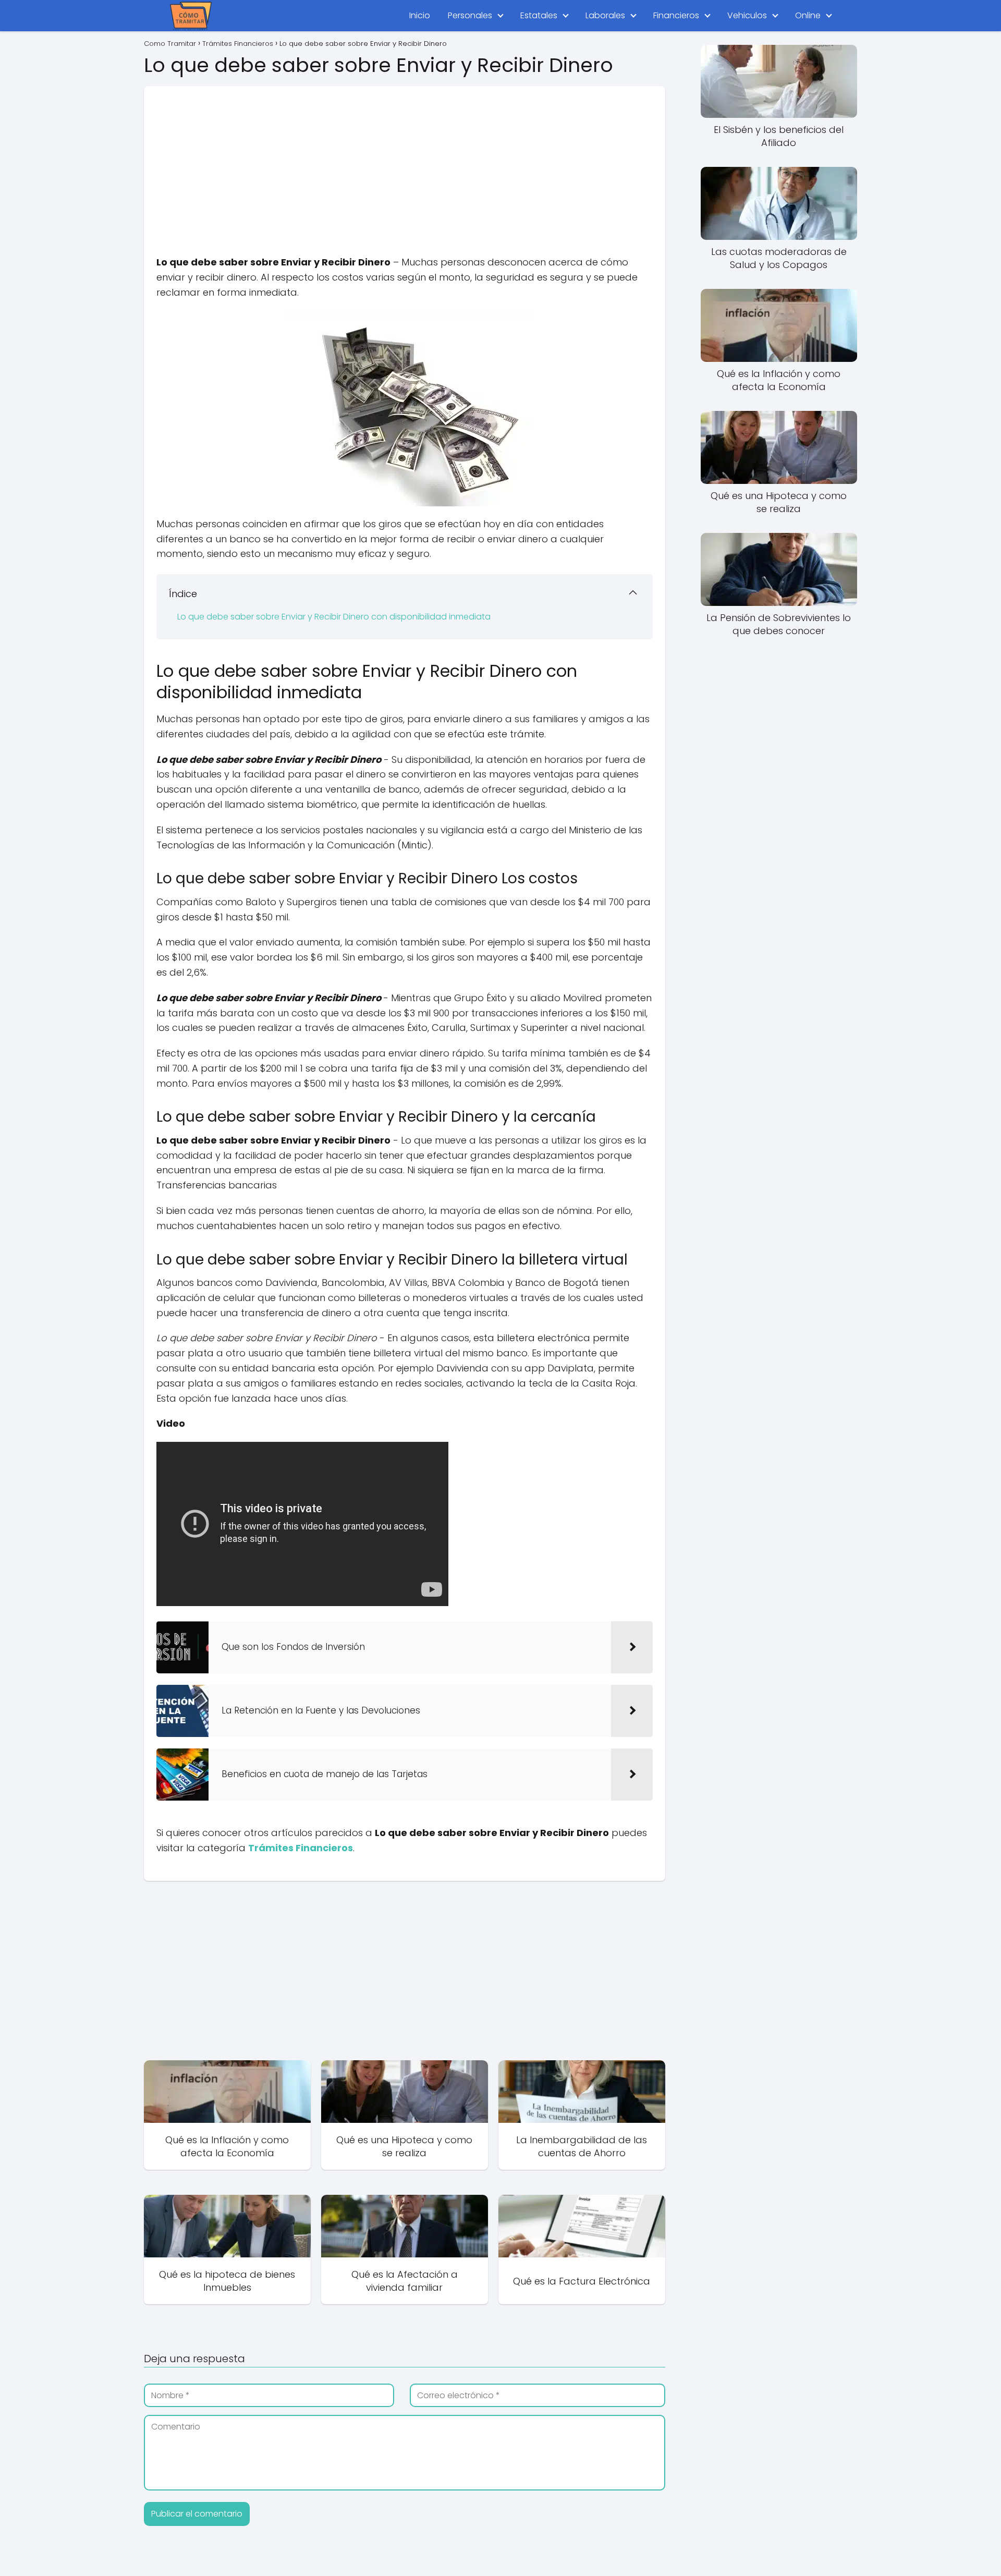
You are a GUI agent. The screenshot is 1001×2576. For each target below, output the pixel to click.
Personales (470, 15)
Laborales (605, 15)
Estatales (539, 15)
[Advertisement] (405, 159)
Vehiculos (747, 15)
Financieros (676, 15)
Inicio (420, 15)
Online (808, 15)
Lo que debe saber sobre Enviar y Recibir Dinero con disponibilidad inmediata (334, 617)
